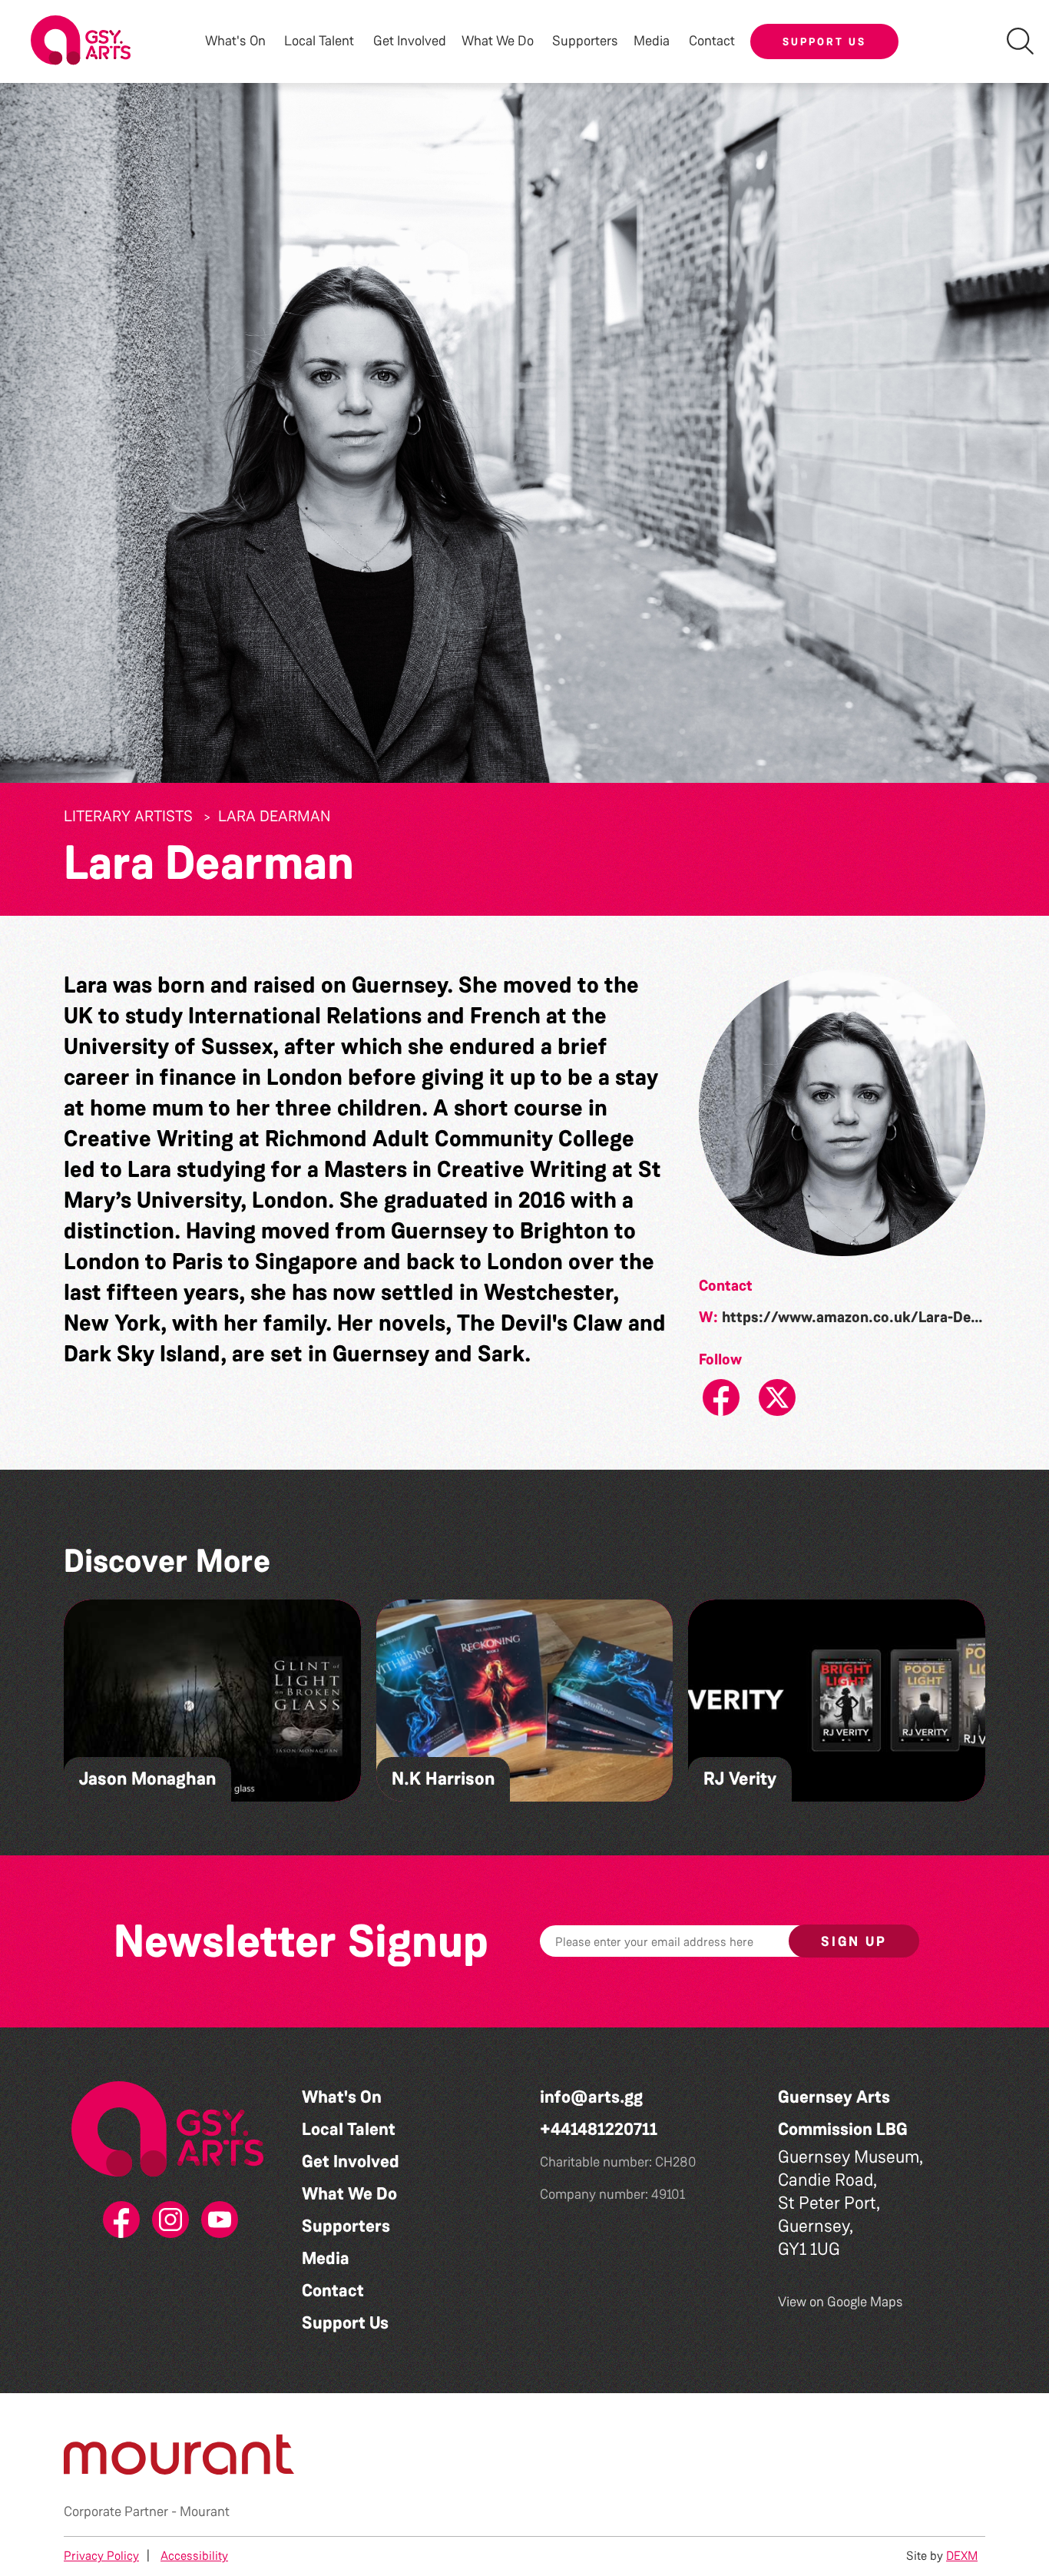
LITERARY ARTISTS (128, 816)
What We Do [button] (498, 41)
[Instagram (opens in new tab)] (167, 2220)
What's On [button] (235, 41)
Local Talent (349, 2129)
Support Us (824, 41)
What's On (342, 2097)
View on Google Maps (841, 2302)
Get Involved (410, 41)
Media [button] (652, 41)
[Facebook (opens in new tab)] (118, 2220)
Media (326, 2258)
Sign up (854, 1941)
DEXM (962, 2556)
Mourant (205, 2511)
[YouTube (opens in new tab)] (217, 2220)
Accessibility (194, 2556)
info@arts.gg (591, 2097)
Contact (712, 41)
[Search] (1020, 41)
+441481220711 (599, 2129)
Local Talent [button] (319, 41)
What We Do (349, 2194)
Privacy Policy (101, 2556)
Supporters (585, 41)
